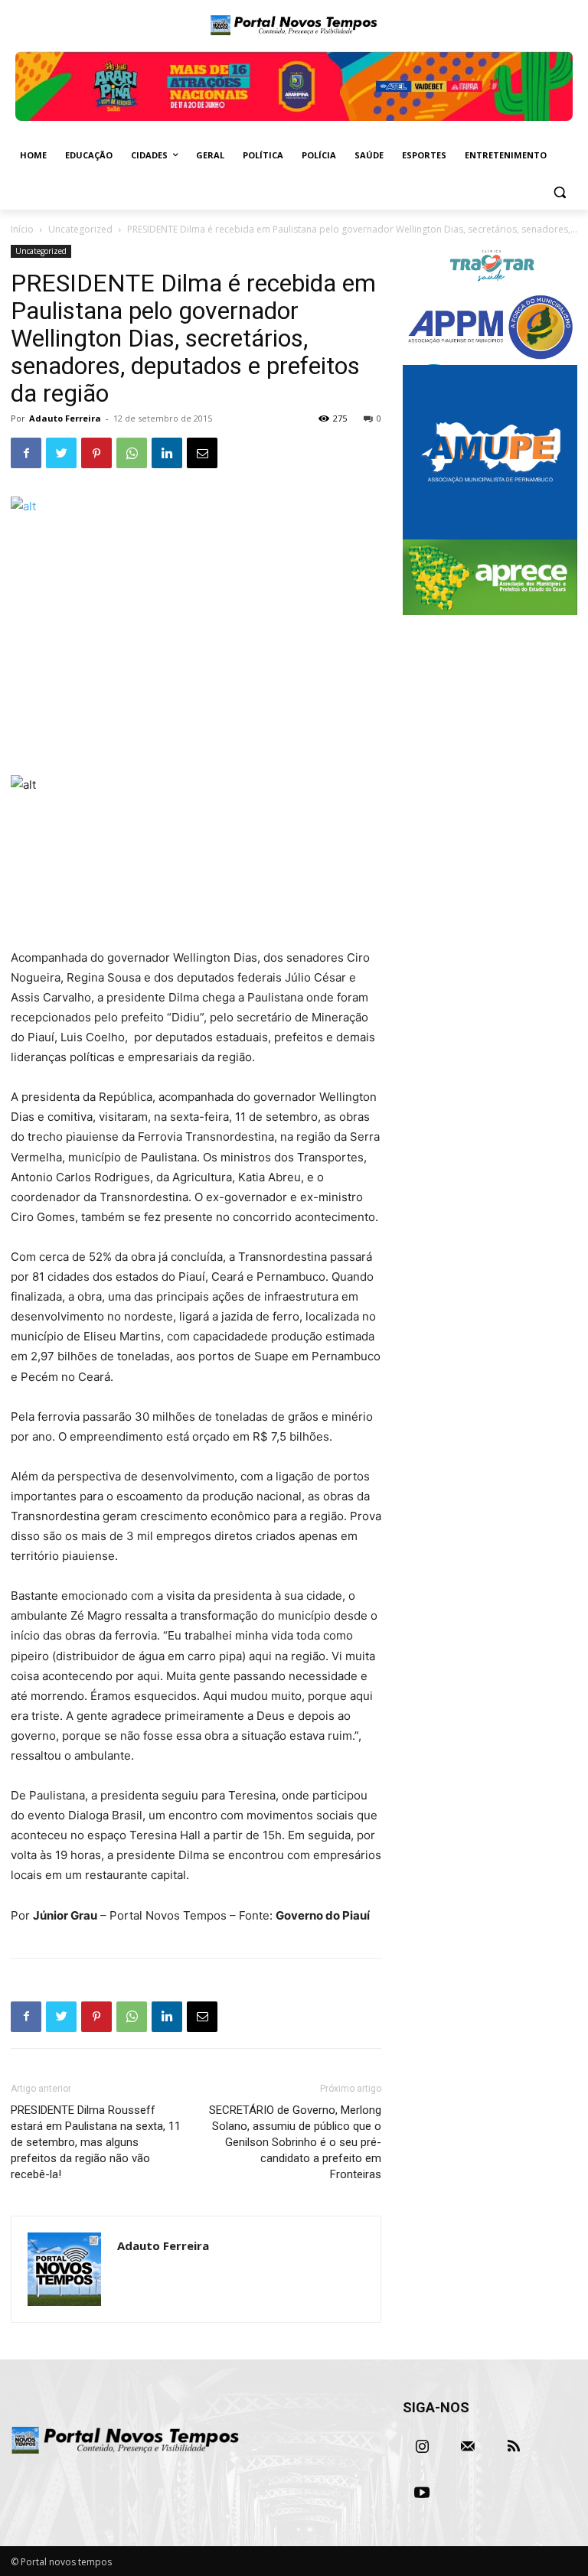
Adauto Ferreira (65, 418)
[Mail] (468, 2447)
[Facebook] (26, 453)
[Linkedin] (167, 453)
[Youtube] (422, 2493)
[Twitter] (61, 453)
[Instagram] (422, 2447)
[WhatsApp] (132, 453)
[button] (559, 192)
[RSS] (514, 2447)
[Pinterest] (96, 453)
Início (22, 229)
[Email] (202, 453)
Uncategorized (80, 229)
